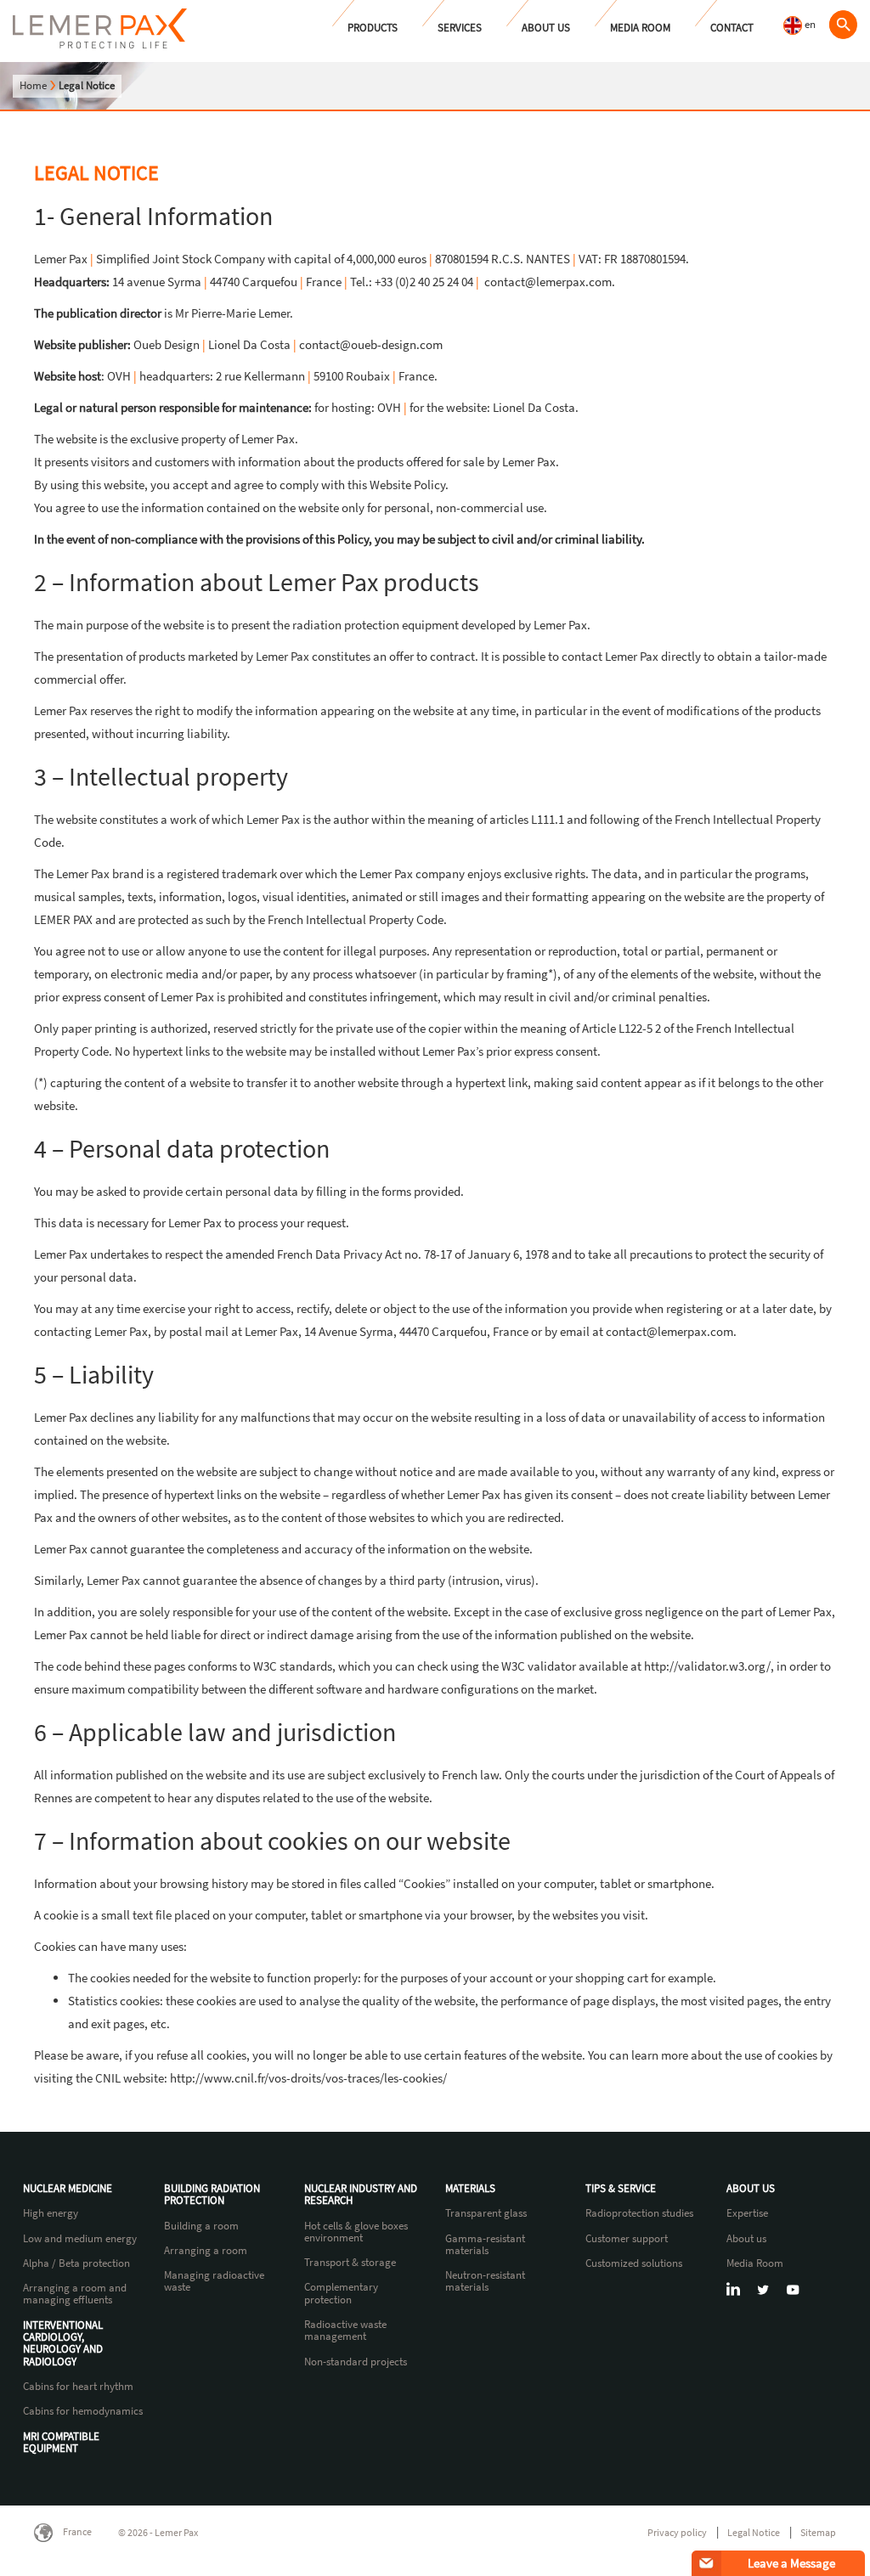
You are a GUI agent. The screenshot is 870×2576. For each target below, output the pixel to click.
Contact (732, 28)
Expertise (747, 2213)
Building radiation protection (212, 2195)
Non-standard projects (356, 2362)
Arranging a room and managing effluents (75, 2294)
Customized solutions (634, 2263)
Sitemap (818, 2532)
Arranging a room (206, 2251)
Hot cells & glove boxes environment (356, 2232)
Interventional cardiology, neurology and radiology (63, 2344)
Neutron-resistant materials (485, 2282)
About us (546, 28)
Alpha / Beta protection (76, 2263)
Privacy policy (677, 2532)
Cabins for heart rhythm (78, 2387)
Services (460, 28)
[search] (843, 25)
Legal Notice (754, 2532)
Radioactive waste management (345, 2331)
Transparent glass (486, 2213)
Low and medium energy (80, 2239)
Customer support (627, 2239)
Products (373, 28)
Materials (470, 2189)
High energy (51, 2213)
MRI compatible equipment (61, 2443)
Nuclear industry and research (361, 2195)
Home (33, 85)
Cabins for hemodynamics (83, 2411)
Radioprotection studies (639, 2213)
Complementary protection (341, 2294)
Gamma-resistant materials (485, 2245)
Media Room (640, 28)
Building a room (201, 2226)
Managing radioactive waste (214, 2282)
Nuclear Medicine (68, 2189)
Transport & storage (350, 2263)
